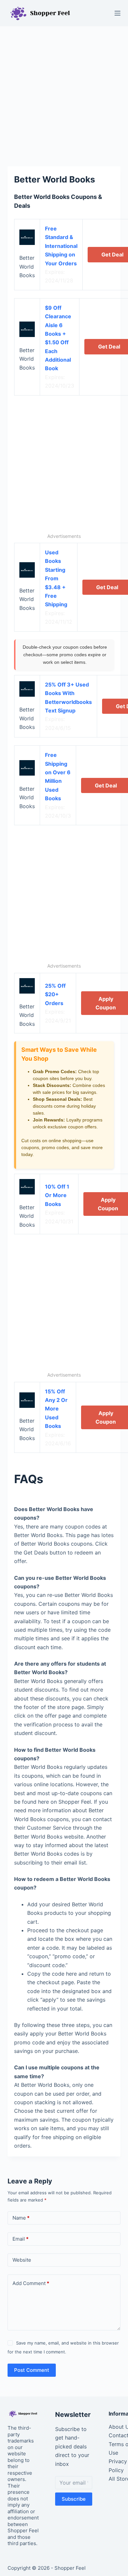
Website (22, 2260)
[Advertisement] (64, 93)
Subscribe (74, 2499)
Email (21, 2239)
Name (21, 2218)
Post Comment (32, 2370)
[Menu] (117, 13)
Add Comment (31, 2283)
